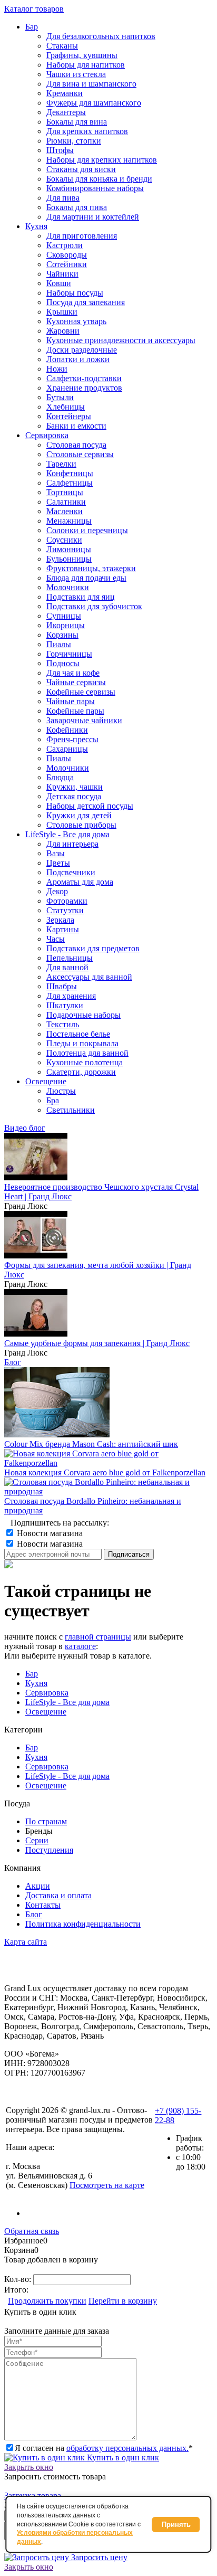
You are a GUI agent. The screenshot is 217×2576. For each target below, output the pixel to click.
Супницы (64, 616)
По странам (46, 1821)
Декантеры (66, 112)
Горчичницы (69, 654)
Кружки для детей (79, 815)
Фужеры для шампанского (94, 103)
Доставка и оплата (58, 1895)
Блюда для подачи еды (86, 578)
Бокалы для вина (77, 122)
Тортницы (65, 492)
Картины (63, 929)
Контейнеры (69, 416)
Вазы (56, 853)
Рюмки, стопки (74, 141)
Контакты (43, 1905)
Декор (57, 891)
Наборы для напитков (86, 65)
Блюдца (60, 777)
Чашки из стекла (76, 74)
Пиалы (59, 644)
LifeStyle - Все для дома (67, 1702)
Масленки (65, 511)
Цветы (58, 863)
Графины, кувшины (82, 55)
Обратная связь (32, 2231)
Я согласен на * (104, 2448)
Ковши (59, 283)
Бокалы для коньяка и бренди (99, 179)
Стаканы (62, 46)
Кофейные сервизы (81, 692)
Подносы (63, 663)
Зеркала (60, 920)
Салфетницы (70, 483)
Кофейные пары (75, 711)
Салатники (66, 502)
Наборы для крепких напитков (102, 160)
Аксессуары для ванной (89, 977)
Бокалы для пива (77, 207)
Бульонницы (69, 559)
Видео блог (25, 1128)
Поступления (49, 1850)
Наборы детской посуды (90, 806)
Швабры (62, 986)
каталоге (80, 1646)
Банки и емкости (76, 426)
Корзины (62, 635)
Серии (37, 1840)
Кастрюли (65, 245)
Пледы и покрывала (82, 1043)
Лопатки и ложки (78, 359)
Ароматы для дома (80, 882)
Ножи (57, 369)
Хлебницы (66, 407)
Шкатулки (65, 1005)
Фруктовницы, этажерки (91, 568)
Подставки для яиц (81, 597)
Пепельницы (70, 958)
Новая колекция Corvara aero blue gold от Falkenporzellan (105, 1472)
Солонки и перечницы (87, 530)
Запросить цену (98, 2557)
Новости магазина (49, 1533)
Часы (56, 939)
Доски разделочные (82, 350)
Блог (13, 1362)
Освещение (46, 1712)
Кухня (36, 1683)
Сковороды (67, 255)
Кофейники (67, 730)
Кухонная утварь (76, 321)
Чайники (62, 274)
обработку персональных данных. (127, 2448)
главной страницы (98, 1637)
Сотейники (67, 264)
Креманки (65, 93)
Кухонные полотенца (85, 1062)
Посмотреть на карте (107, 2185)
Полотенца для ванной (87, 1053)
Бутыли (60, 397)
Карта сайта (26, 1942)
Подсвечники (71, 872)
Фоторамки (67, 901)
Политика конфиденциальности (83, 1924)
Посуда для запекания (86, 302)
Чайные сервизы (76, 682)
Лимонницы (69, 549)
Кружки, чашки (75, 787)
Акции (38, 1886)
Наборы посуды (75, 293)
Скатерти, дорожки (81, 1072)
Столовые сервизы (80, 454)
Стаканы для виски (81, 169)
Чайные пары (71, 701)
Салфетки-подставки (84, 378)
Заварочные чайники (84, 720)
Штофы (60, 150)
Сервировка (47, 1693)
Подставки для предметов (93, 948)
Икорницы (66, 625)
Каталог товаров (34, 9)
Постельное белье (78, 1034)
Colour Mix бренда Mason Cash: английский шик (91, 1444)
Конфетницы (70, 473)
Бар (32, 1674)
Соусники (64, 540)
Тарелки (61, 464)
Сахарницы (67, 749)
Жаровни (63, 331)
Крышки (62, 312)
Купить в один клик (122, 2457)
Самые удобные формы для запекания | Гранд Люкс (97, 1343)
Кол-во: (19, 2279)
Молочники (68, 587)
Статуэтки (65, 910)
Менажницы (69, 521)
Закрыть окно (29, 2467)
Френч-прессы (72, 739)
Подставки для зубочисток (94, 606)
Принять (176, 2525)
